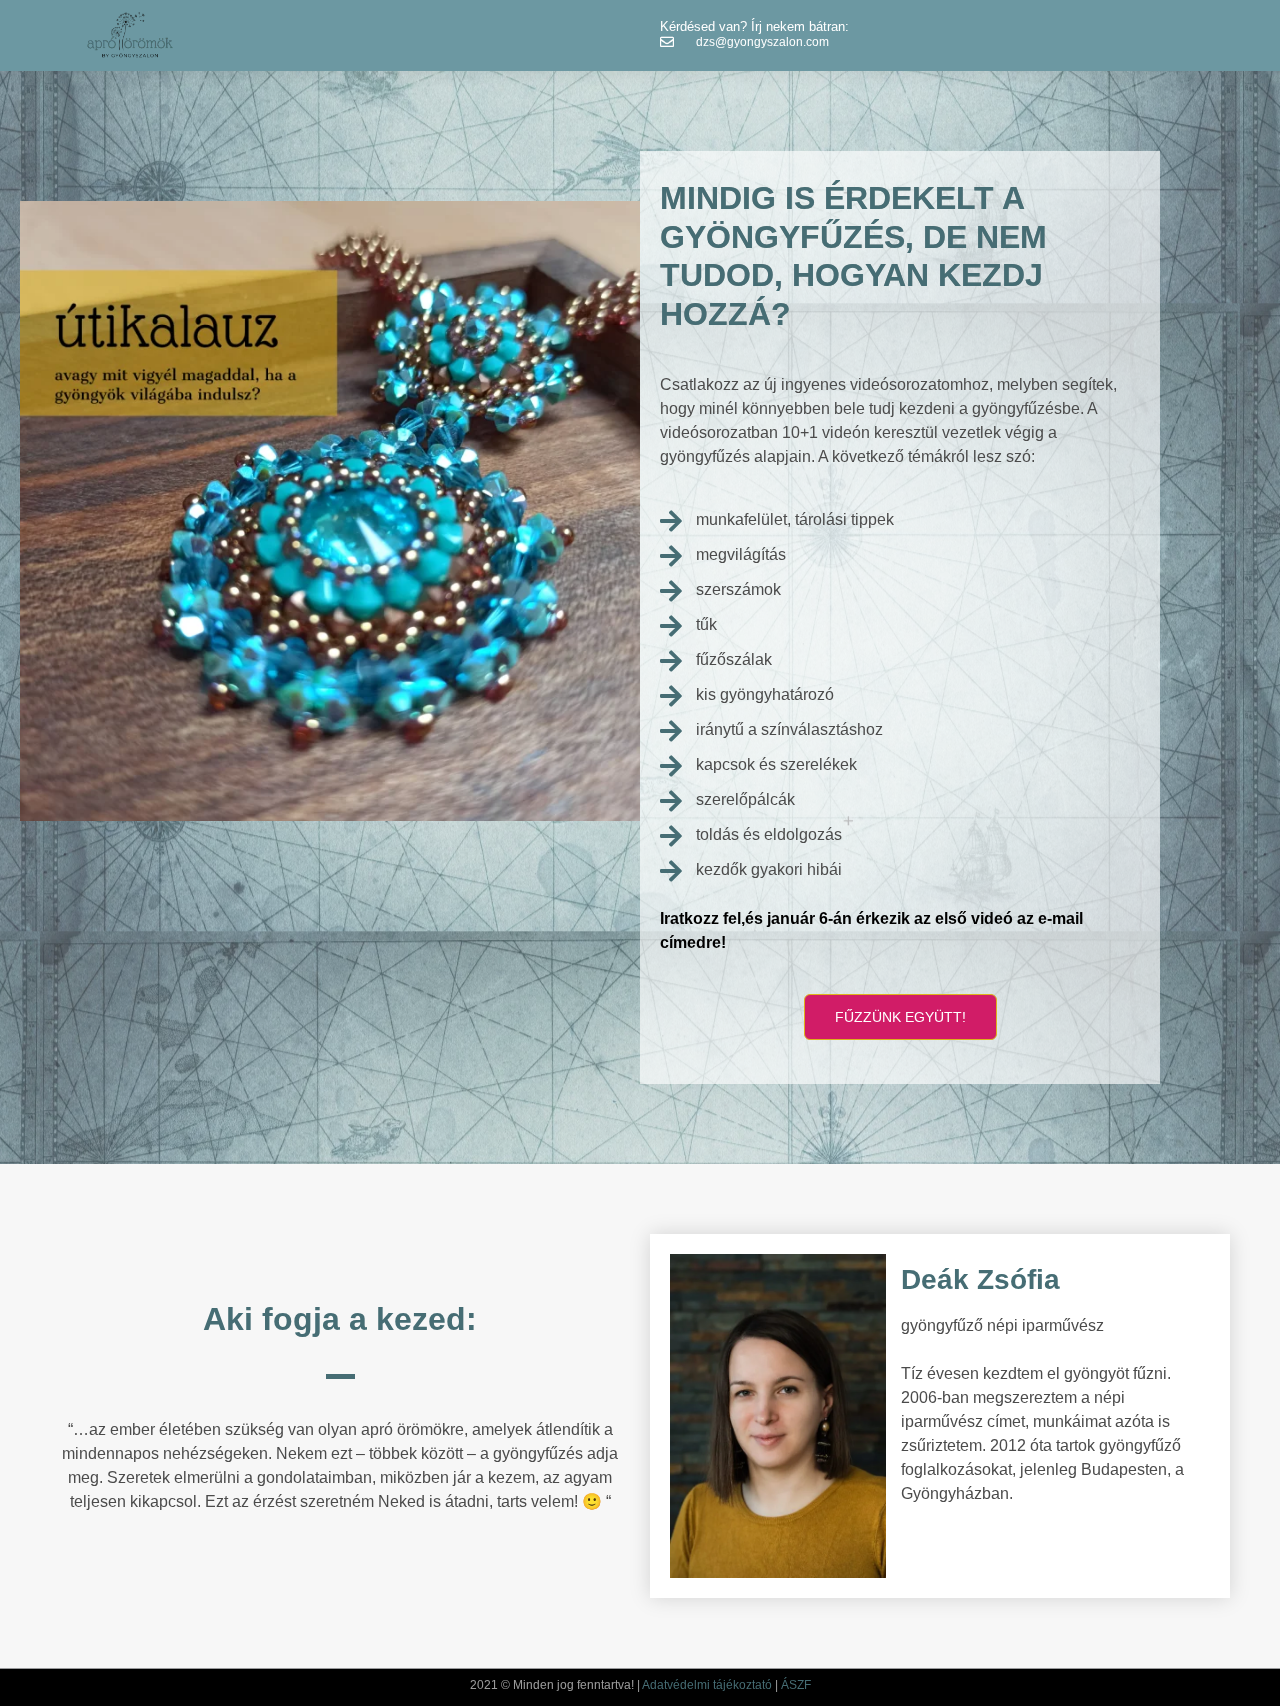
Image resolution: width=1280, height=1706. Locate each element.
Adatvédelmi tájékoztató (707, 1685)
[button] (900, 1017)
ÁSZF (796, 1685)
